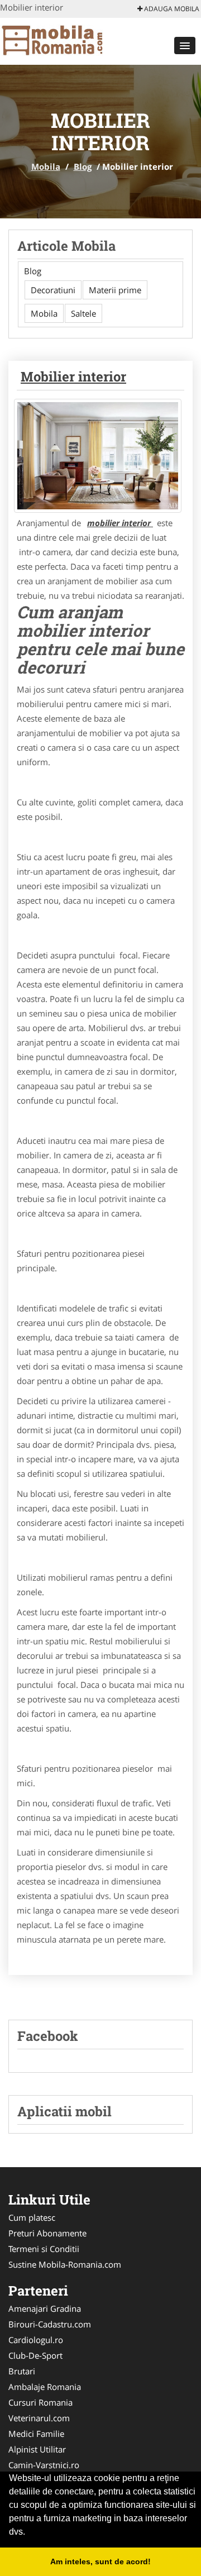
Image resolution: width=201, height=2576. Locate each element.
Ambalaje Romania (45, 2387)
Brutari (22, 2371)
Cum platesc (32, 2217)
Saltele (83, 313)
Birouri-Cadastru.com (50, 2324)
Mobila (46, 166)
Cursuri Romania (40, 2402)
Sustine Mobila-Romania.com (65, 2264)
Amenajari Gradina (45, 2308)
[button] (185, 46)
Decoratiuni (53, 290)
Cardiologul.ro (36, 2340)
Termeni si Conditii (44, 2249)
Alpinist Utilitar (37, 2449)
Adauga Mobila (171, 9)
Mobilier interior (73, 376)
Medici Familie (36, 2434)
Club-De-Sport (35, 2355)
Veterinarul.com (39, 2418)
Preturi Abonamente (47, 2233)
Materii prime (115, 290)
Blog (83, 166)
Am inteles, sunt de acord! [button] (100, 2561)
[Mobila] (73, 40)
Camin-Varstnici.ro (44, 2465)
